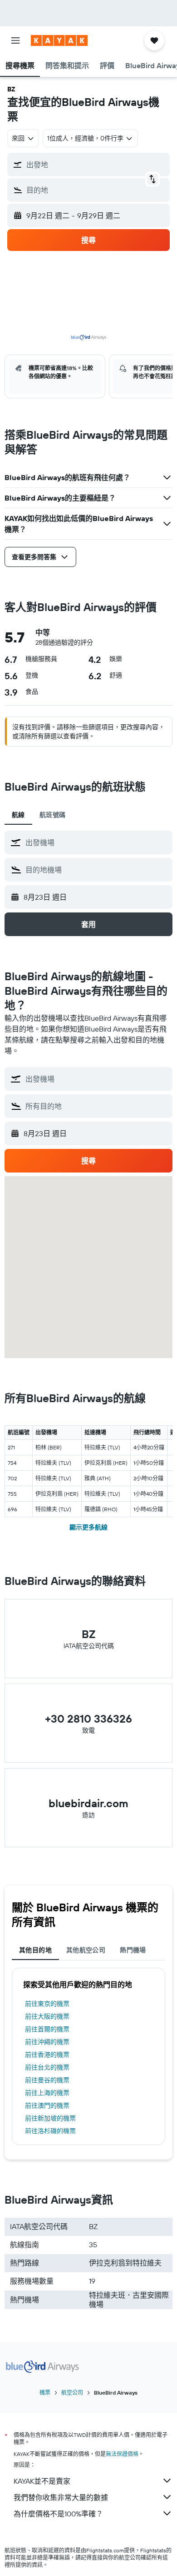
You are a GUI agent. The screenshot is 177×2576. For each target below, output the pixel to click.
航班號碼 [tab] (53, 815)
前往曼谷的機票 (47, 2080)
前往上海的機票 (47, 2093)
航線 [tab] (18, 815)
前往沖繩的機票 (47, 2042)
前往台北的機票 (47, 2067)
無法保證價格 (122, 2454)
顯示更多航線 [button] (88, 1527)
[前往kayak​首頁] (59, 40)
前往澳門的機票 (47, 2105)
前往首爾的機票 (47, 2029)
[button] (15, 40)
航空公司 (72, 2393)
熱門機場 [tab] (133, 1950)
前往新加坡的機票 (50, 2118)
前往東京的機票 (47, 2004)
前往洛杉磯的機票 (50, 2131)
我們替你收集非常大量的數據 (61, 2497)
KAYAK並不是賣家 (42, 2481)
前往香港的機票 (47, 2055)
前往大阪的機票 (47, 2016)
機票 (45, 2393)
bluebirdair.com (88, 1803)
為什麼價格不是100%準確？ (58, 2514)
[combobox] (97, 842)
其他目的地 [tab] (35, 1950)
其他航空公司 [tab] (86, 1950)
